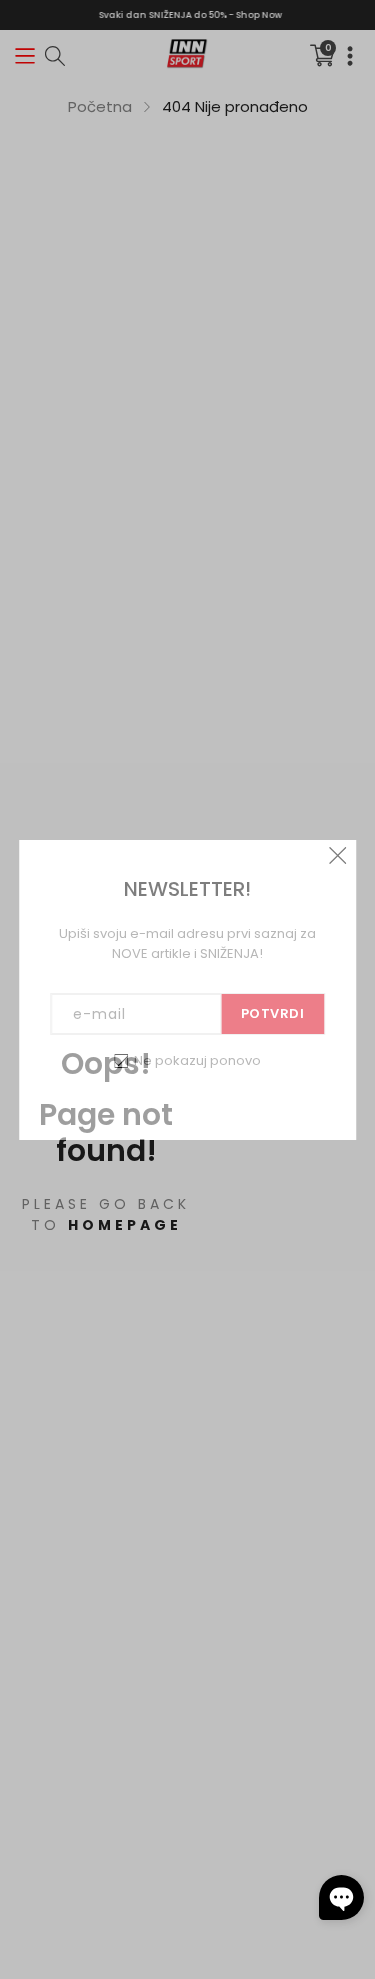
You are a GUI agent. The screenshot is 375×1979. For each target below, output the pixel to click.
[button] (341, 1897)
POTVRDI (273, 1013)
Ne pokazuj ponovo (197, 1060)
